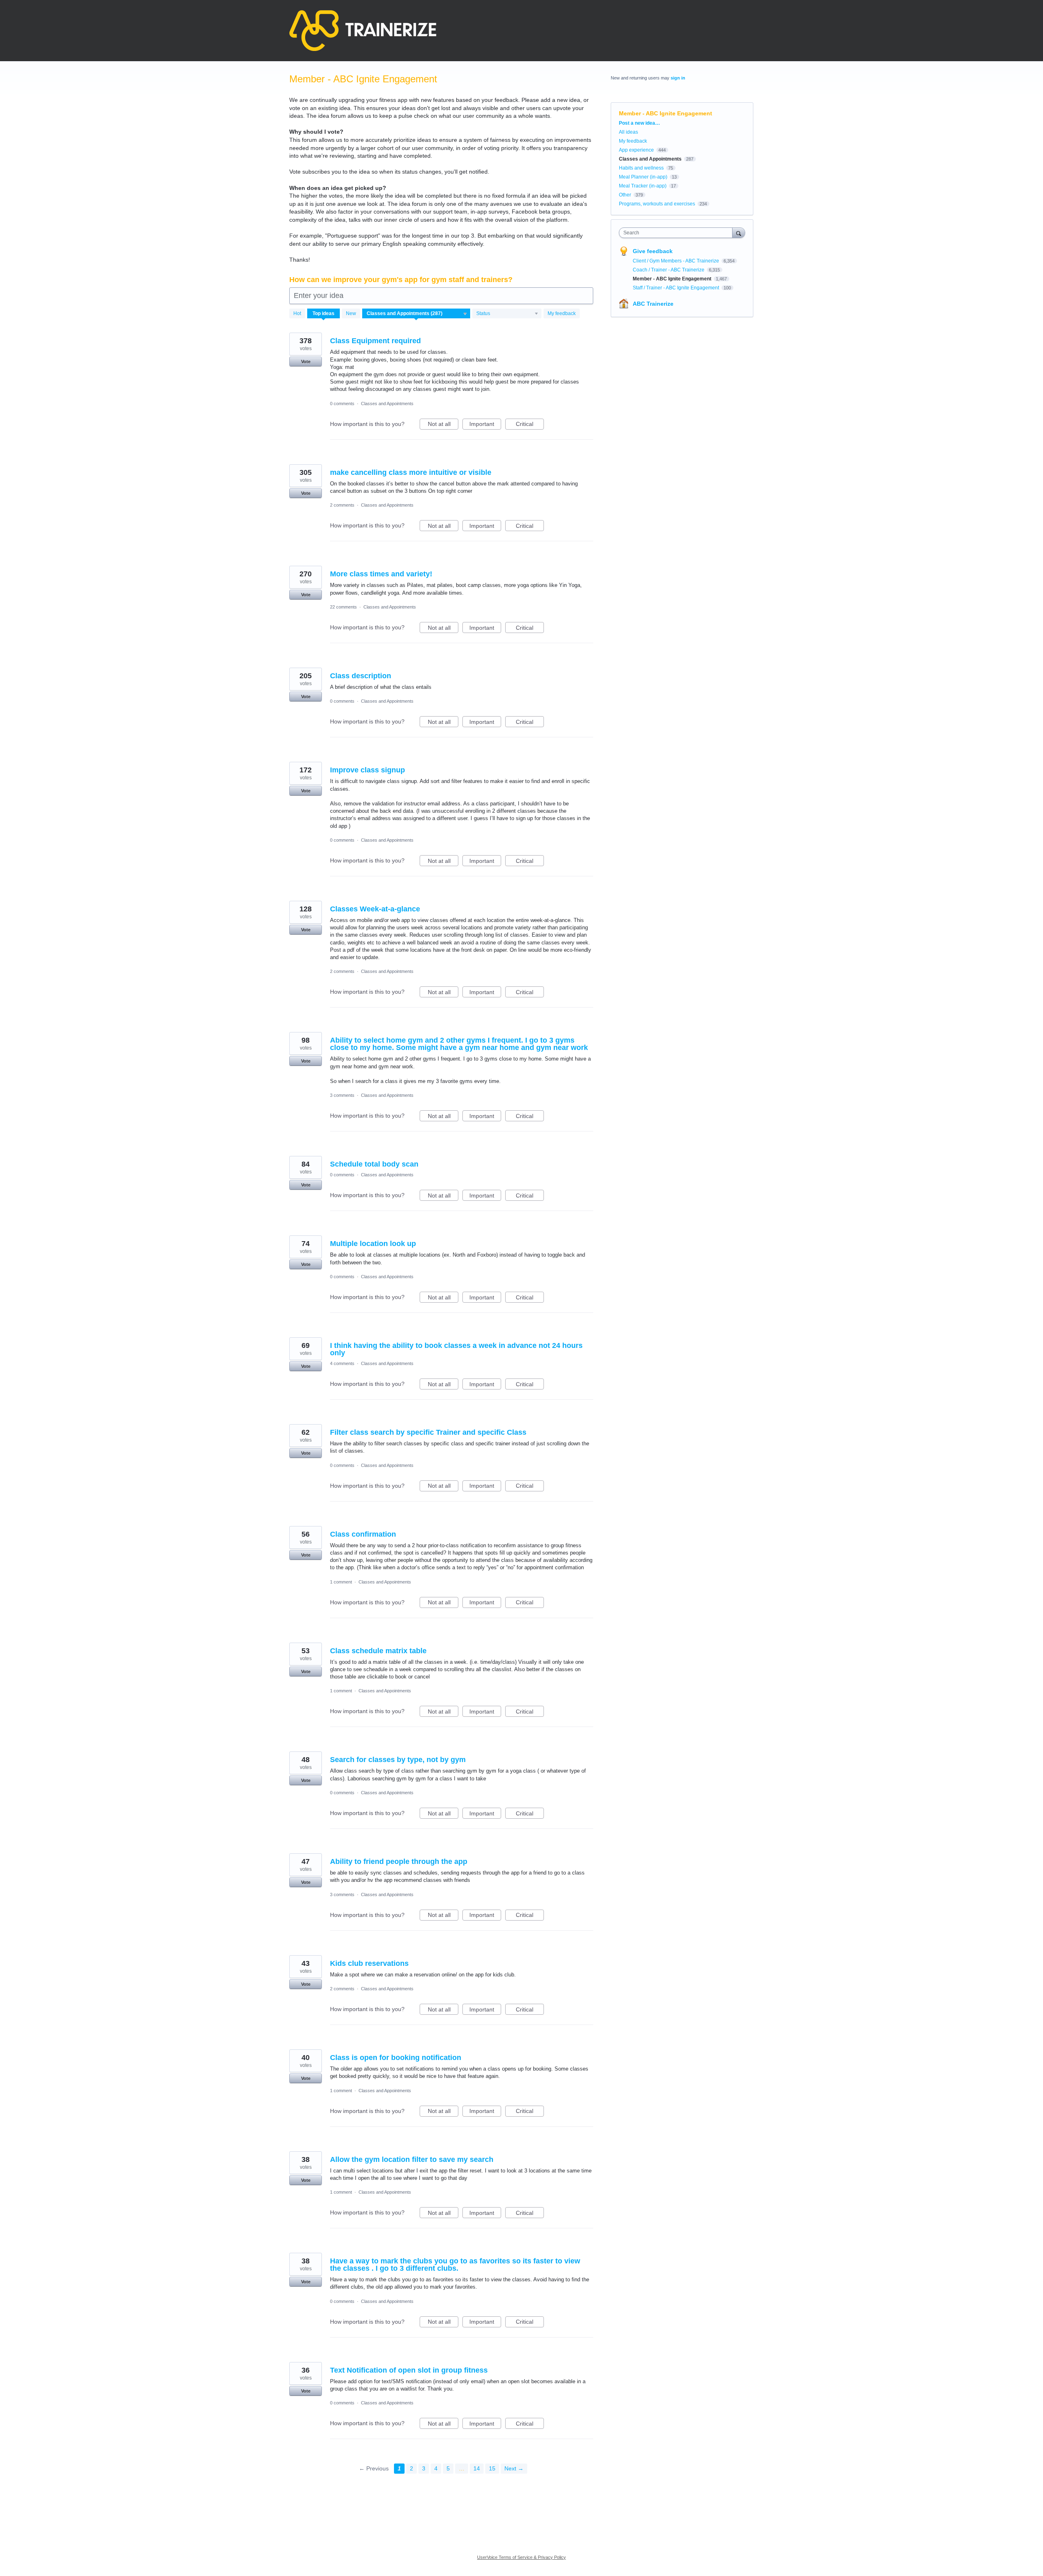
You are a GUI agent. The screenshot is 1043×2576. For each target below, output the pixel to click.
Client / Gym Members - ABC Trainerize (677, 261)
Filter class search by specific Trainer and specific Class (428, 1432)
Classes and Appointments (387, 404)
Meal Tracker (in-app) (643, 186)
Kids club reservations (369, 1963)
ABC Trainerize (653, 304)
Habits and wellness (641, 168)
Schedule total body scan (374, 1164)
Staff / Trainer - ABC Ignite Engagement (677, 288)
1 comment (341, 1582)
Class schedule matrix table (378, 1651)
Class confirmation (363, 1534)
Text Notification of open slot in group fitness (409, 2370)
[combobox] (678, 233)
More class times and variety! (381, 574)
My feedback (562, 313)
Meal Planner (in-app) (643, 177)
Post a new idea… (639, 123)
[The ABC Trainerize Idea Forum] (363, 31)
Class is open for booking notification (396, 2058)
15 (492, 2468)
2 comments (342, 505)
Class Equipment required (375, 341)
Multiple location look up (373, 1244)
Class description (361, 676)
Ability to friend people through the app (399, 1861)
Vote (306, 362)
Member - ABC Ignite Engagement (673, 279)
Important (485, 425)
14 (477, 2468)
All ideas (628, 132)
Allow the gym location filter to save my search (412, 2159)
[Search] (739, 233)
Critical (530, 425)
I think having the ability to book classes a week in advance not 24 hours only (456, 1349)
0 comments (342, 404)
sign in (678, 78)
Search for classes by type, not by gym (398, 1760)
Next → (514, 2468)
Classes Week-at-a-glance (375, 909)
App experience (636, 150)
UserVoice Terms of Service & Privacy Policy (521, 2557)
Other (625, 195)
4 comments (342, 1363)
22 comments (343, 607)
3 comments (342, 1095)
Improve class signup (367, 770)
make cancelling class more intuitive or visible (411, 472)
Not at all (443, 425)
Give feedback (653, 251)
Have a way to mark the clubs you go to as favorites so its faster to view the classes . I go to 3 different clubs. (455, 2265)
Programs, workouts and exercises (657, 204)
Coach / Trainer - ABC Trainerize (669, 270)
